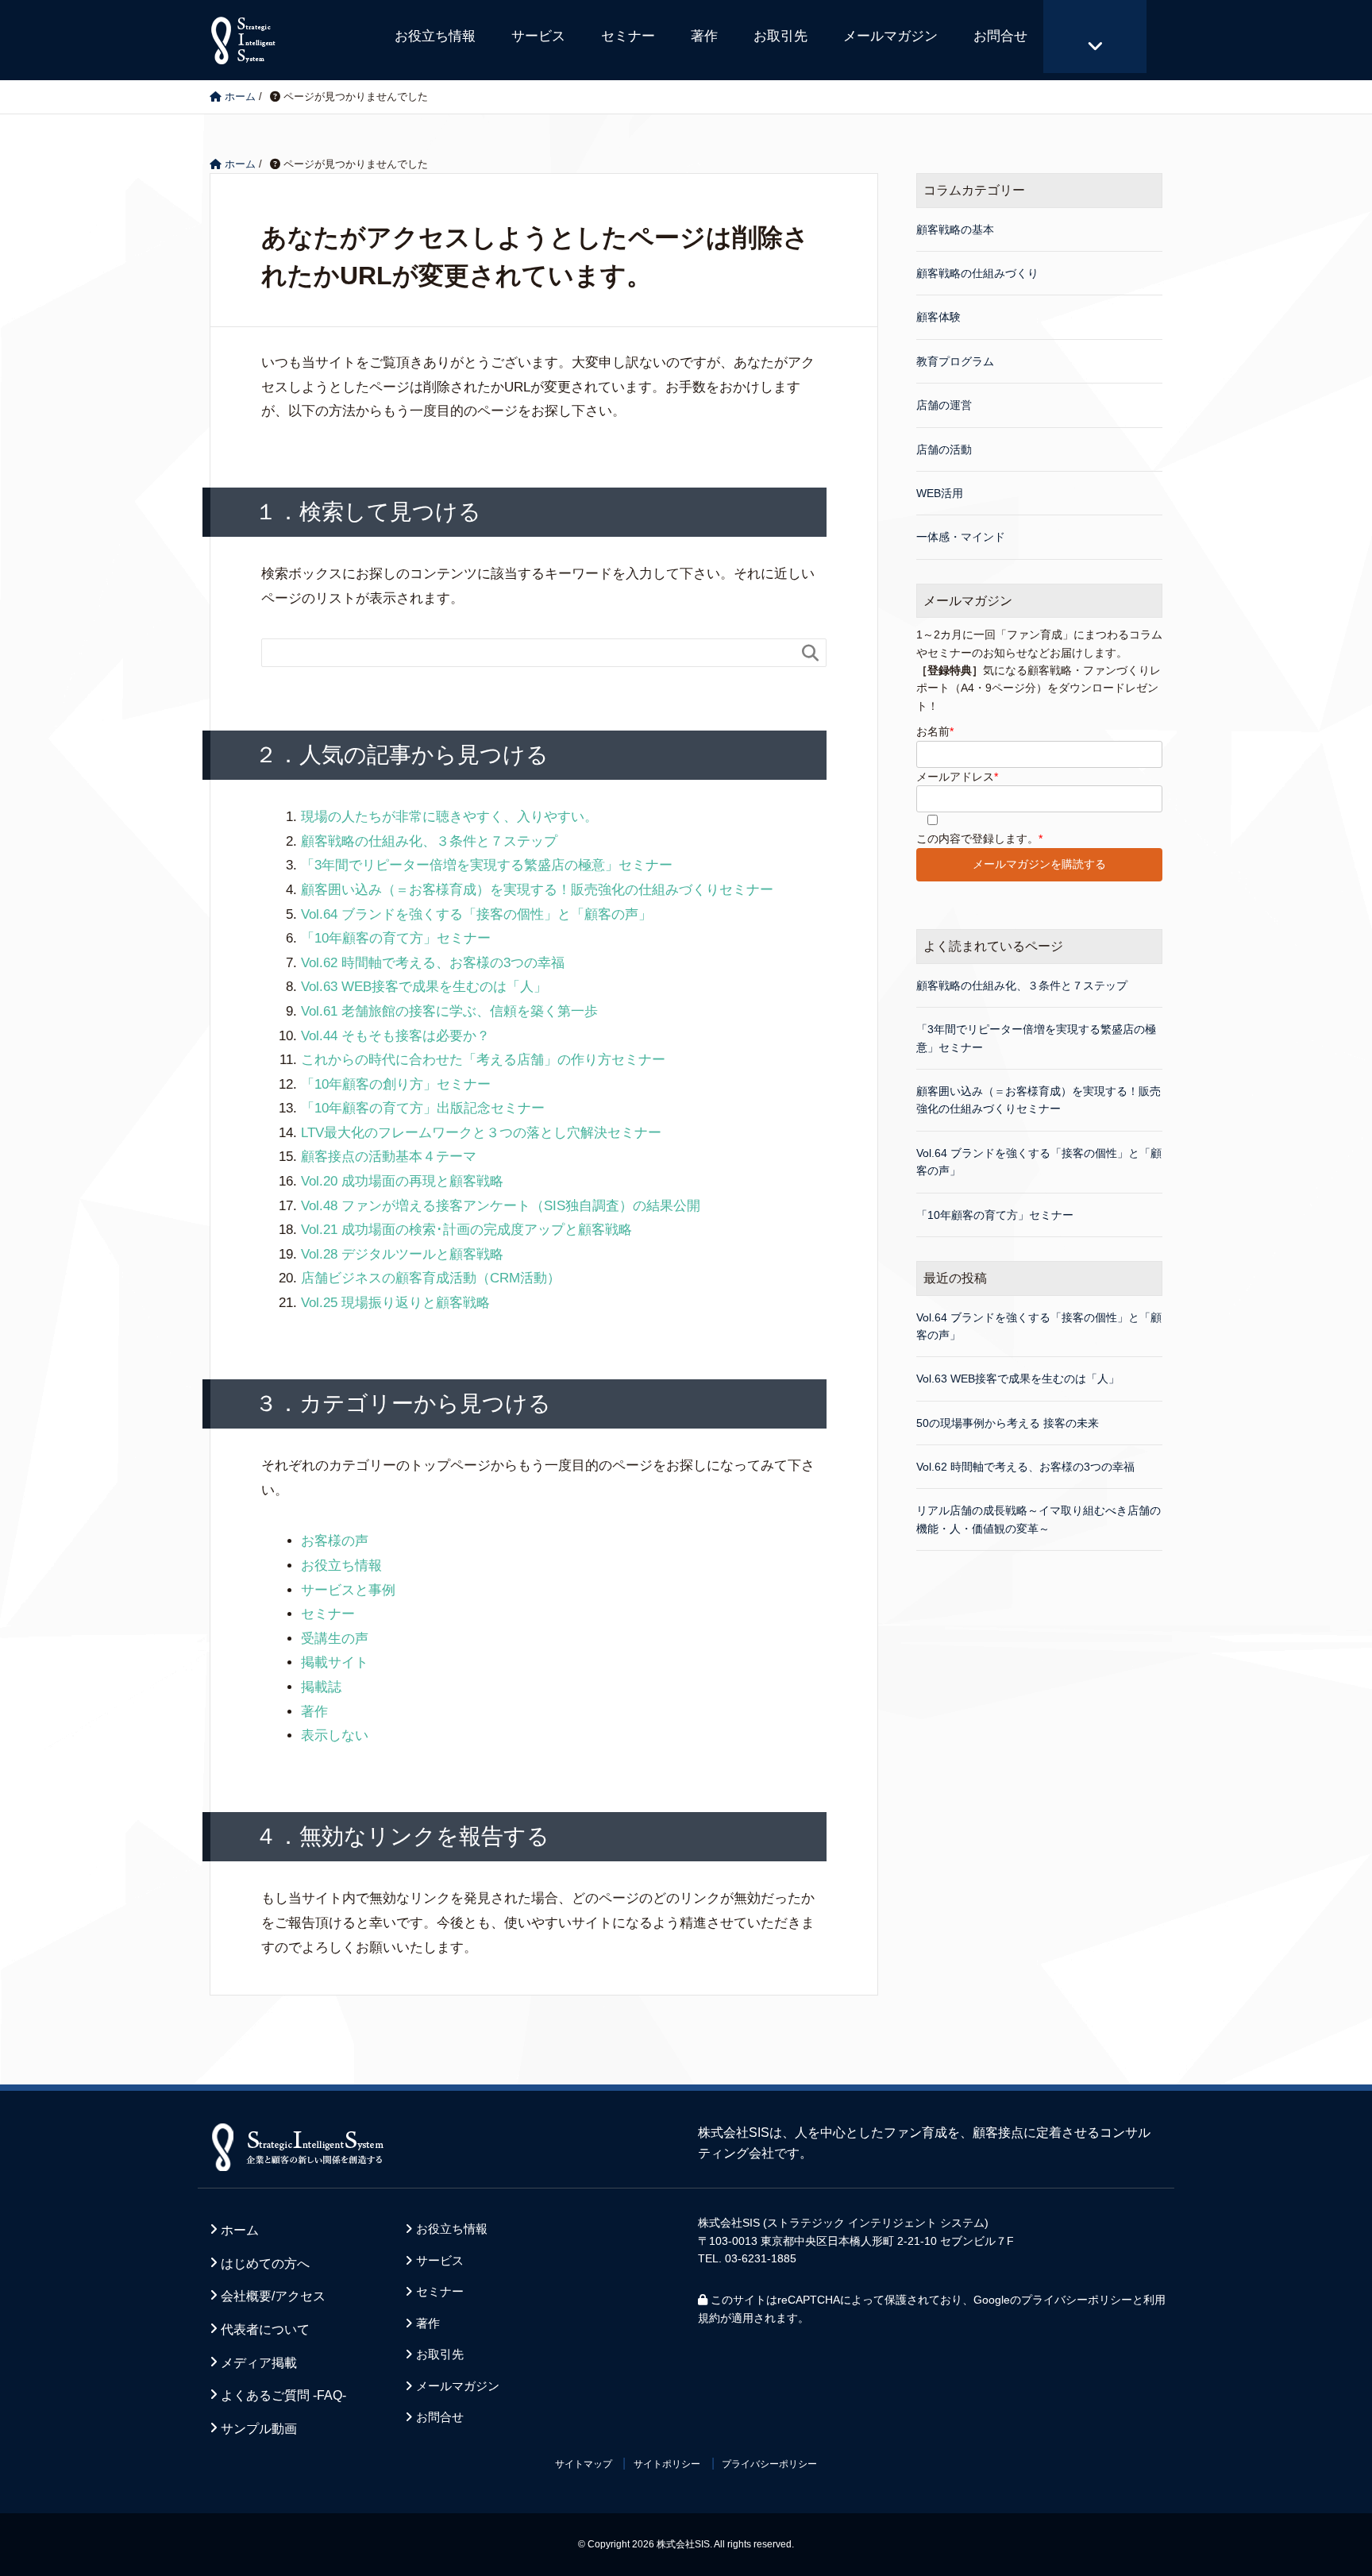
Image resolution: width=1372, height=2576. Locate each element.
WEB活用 (940, 493)
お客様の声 (335, 1541)
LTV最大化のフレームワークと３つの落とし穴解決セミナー (481, 1133)
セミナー (628, 36)
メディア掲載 (259, 2363)
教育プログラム (955, 361)
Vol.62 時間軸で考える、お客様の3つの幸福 (433, 963)
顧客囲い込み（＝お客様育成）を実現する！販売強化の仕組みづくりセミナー (537, 890)
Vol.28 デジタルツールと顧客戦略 (402, 1254)
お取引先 (780, 36)
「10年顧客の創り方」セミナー (396, 1084)
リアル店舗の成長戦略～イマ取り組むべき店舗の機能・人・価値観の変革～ (1039, 1519)
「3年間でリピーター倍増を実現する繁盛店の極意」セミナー (487, 865)
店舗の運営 (944, 405)
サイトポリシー (667, 2464)
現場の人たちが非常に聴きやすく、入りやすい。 (449, 817)
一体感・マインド (961, 537)
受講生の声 (335, 1639)
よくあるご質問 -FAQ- (283, 2395)
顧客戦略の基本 (955, 229)
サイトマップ (584, 2464)
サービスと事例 (348, 1590)
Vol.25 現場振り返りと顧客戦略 (395, 1303)
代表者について (265, 2329)
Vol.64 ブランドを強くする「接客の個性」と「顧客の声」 (476, 914)
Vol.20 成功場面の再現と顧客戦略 (402, 1181)
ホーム (240, 2230)
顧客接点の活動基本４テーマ (389, 1157)
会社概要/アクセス (273, 2296)
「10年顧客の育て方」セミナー (396, 938)
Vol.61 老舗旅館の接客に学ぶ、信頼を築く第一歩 (449, 1011)
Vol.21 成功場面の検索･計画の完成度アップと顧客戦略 (466, 1230)
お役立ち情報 (435, 36)
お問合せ (1000, 36)
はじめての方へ (265, 2264)
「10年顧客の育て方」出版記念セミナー (423, 1108)
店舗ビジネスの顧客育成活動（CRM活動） (431, 1278)
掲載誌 (321, 1687)
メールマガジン (890, 36)
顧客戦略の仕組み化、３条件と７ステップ (429, 841)
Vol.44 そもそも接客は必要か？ (395, 1036)
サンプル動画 (259, 2429)
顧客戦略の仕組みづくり (977, 273)
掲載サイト (335, 1662)
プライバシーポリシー (1077, 2300)
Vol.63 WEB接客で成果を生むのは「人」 (424, 987)
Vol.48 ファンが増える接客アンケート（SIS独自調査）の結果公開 (501, 1206)
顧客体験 (938, 317)
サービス (538, 36)
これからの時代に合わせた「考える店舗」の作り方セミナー (483, 1060)
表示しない (335, 1735)
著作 (704, 36)
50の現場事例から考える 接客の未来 (1008, 1423)
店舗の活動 (944, 449)
